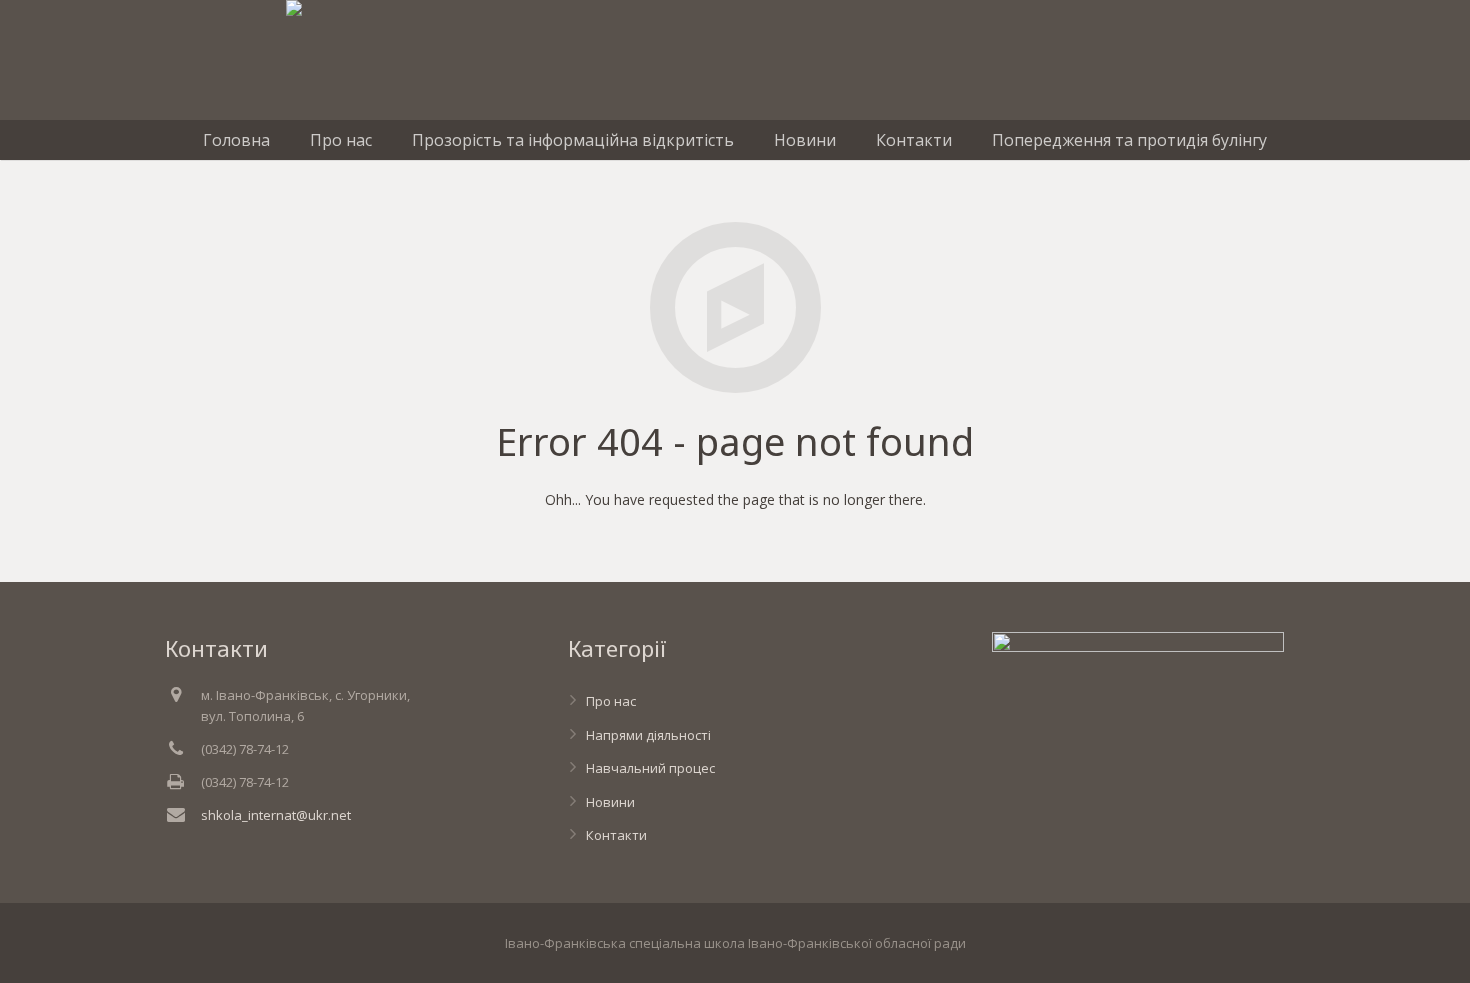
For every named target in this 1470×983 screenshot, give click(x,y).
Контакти (616, 835)
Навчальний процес (650, 768)
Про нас (611, 701)
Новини (610, 802)
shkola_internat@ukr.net (276, 815)
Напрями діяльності (648, 735)
